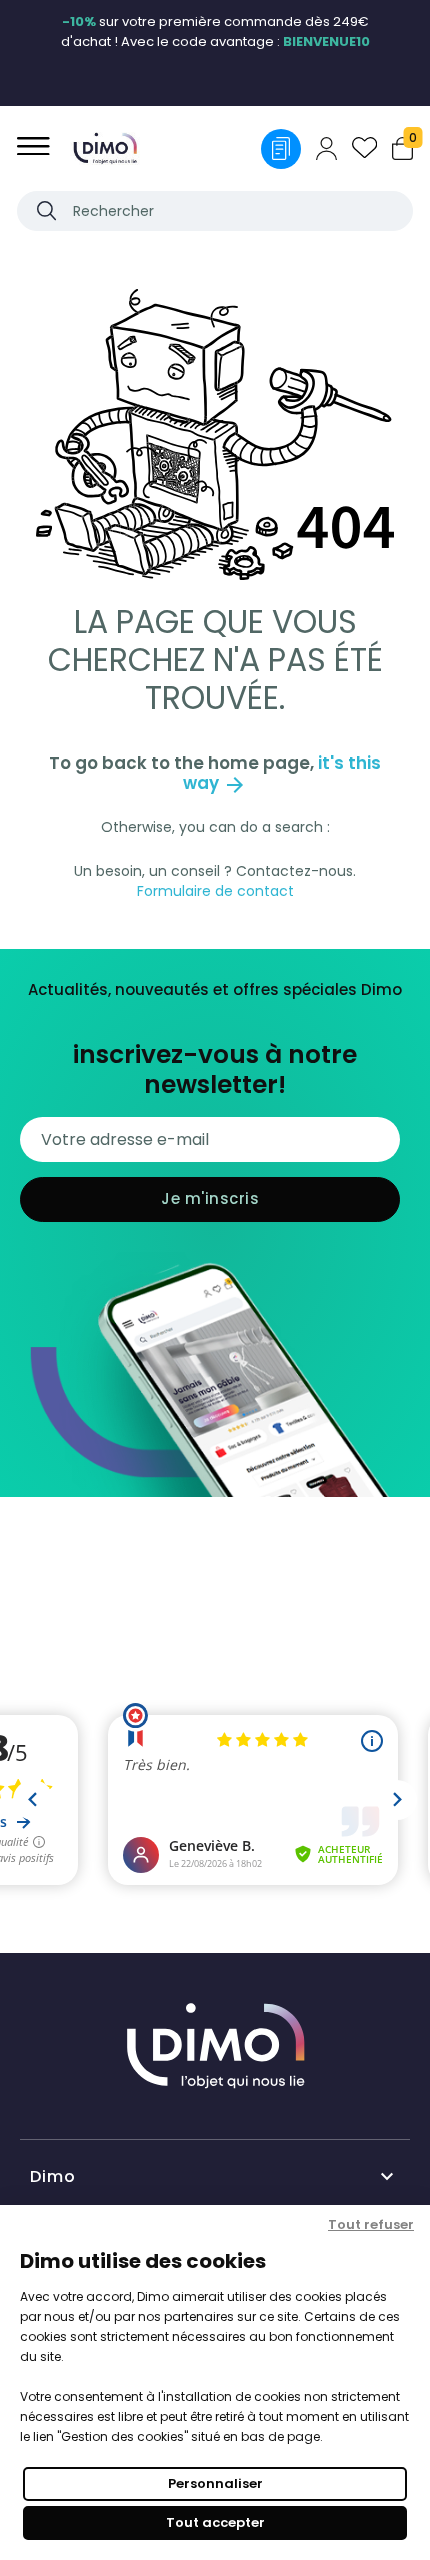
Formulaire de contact (215, 891)
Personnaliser (215, 2483)
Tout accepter (215, 2522)
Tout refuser (371, 2224)
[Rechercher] (46, 211)
